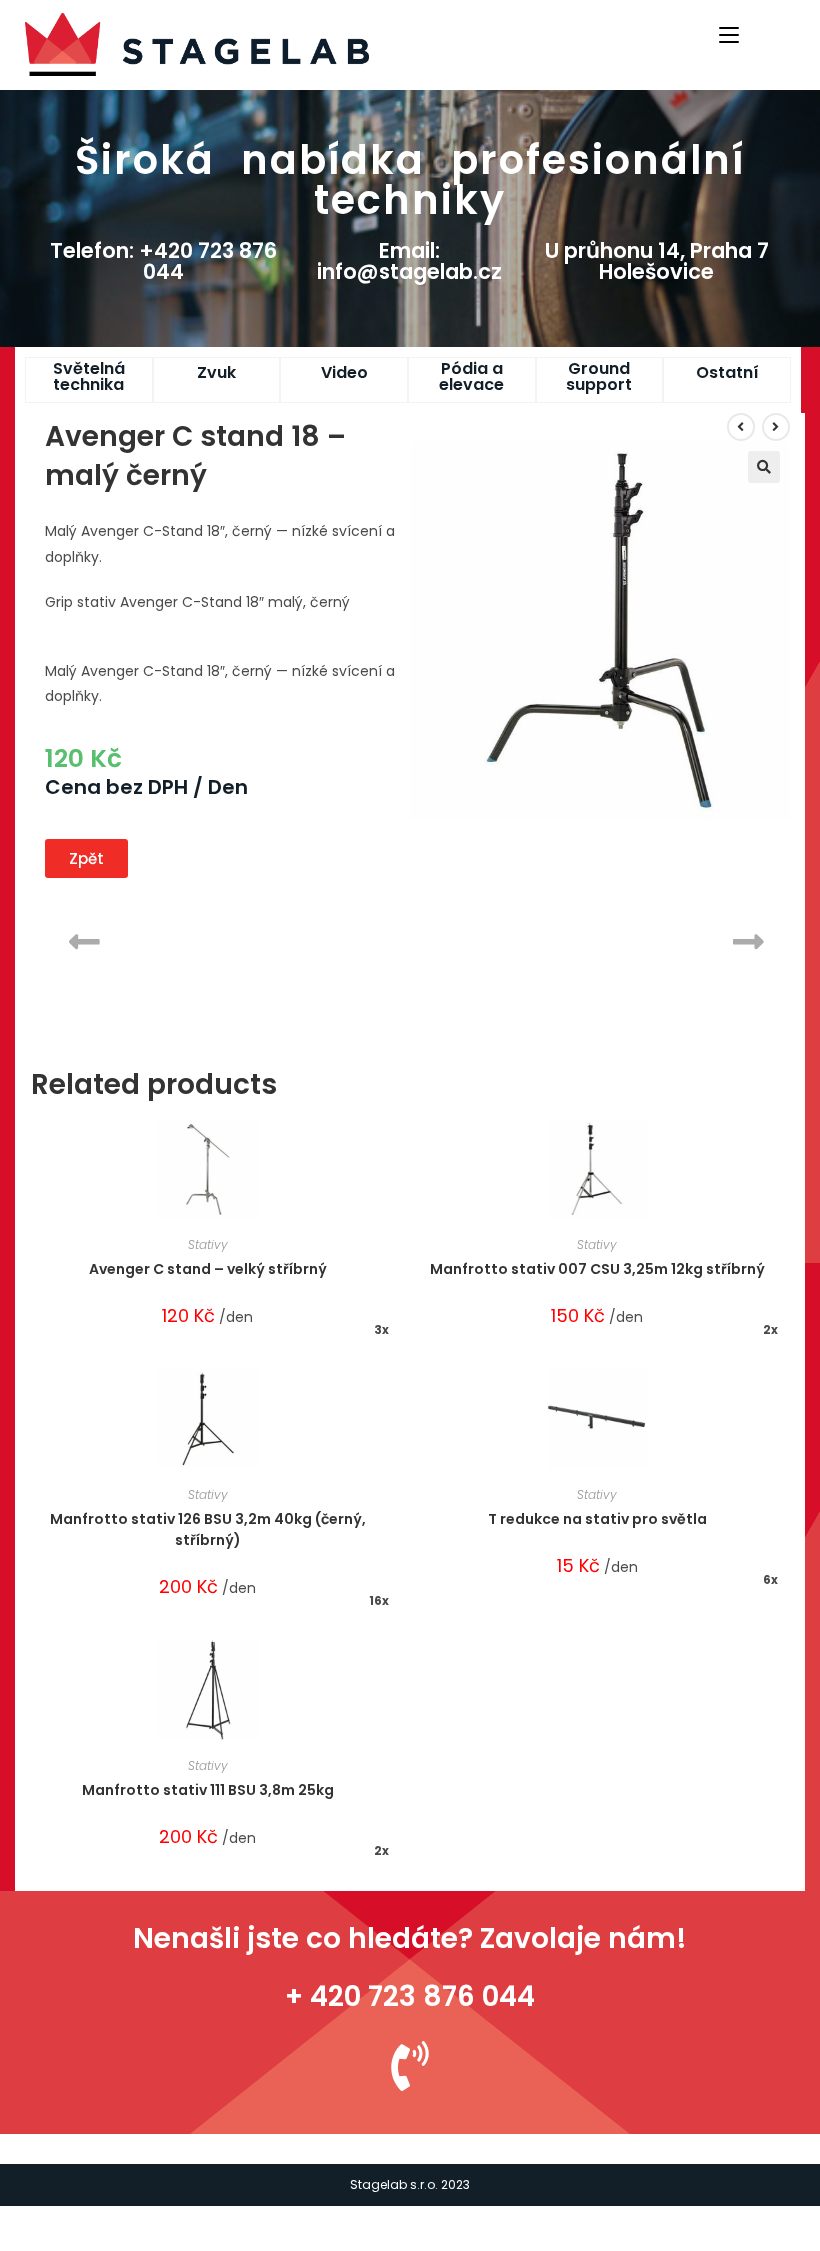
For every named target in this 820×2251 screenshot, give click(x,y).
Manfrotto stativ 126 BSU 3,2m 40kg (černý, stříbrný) (208, 1529)
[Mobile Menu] (732, 33)
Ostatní (727, 372)
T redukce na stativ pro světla (597, 1519)
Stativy (208, 1244)
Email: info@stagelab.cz (409, 261)
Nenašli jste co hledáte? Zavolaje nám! (410, 1938)
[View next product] (776, 427)
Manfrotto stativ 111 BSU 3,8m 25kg (208, 1790)
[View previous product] (741, 427)
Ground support (599, 376)
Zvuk (216, 372)
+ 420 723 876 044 (410, 1996)
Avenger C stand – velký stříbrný (208, 1269)
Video (344, 372)
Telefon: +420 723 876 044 (163, 261)
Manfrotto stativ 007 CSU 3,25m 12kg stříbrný (597, 1269)
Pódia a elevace (471, 376)
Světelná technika (89, 376)
